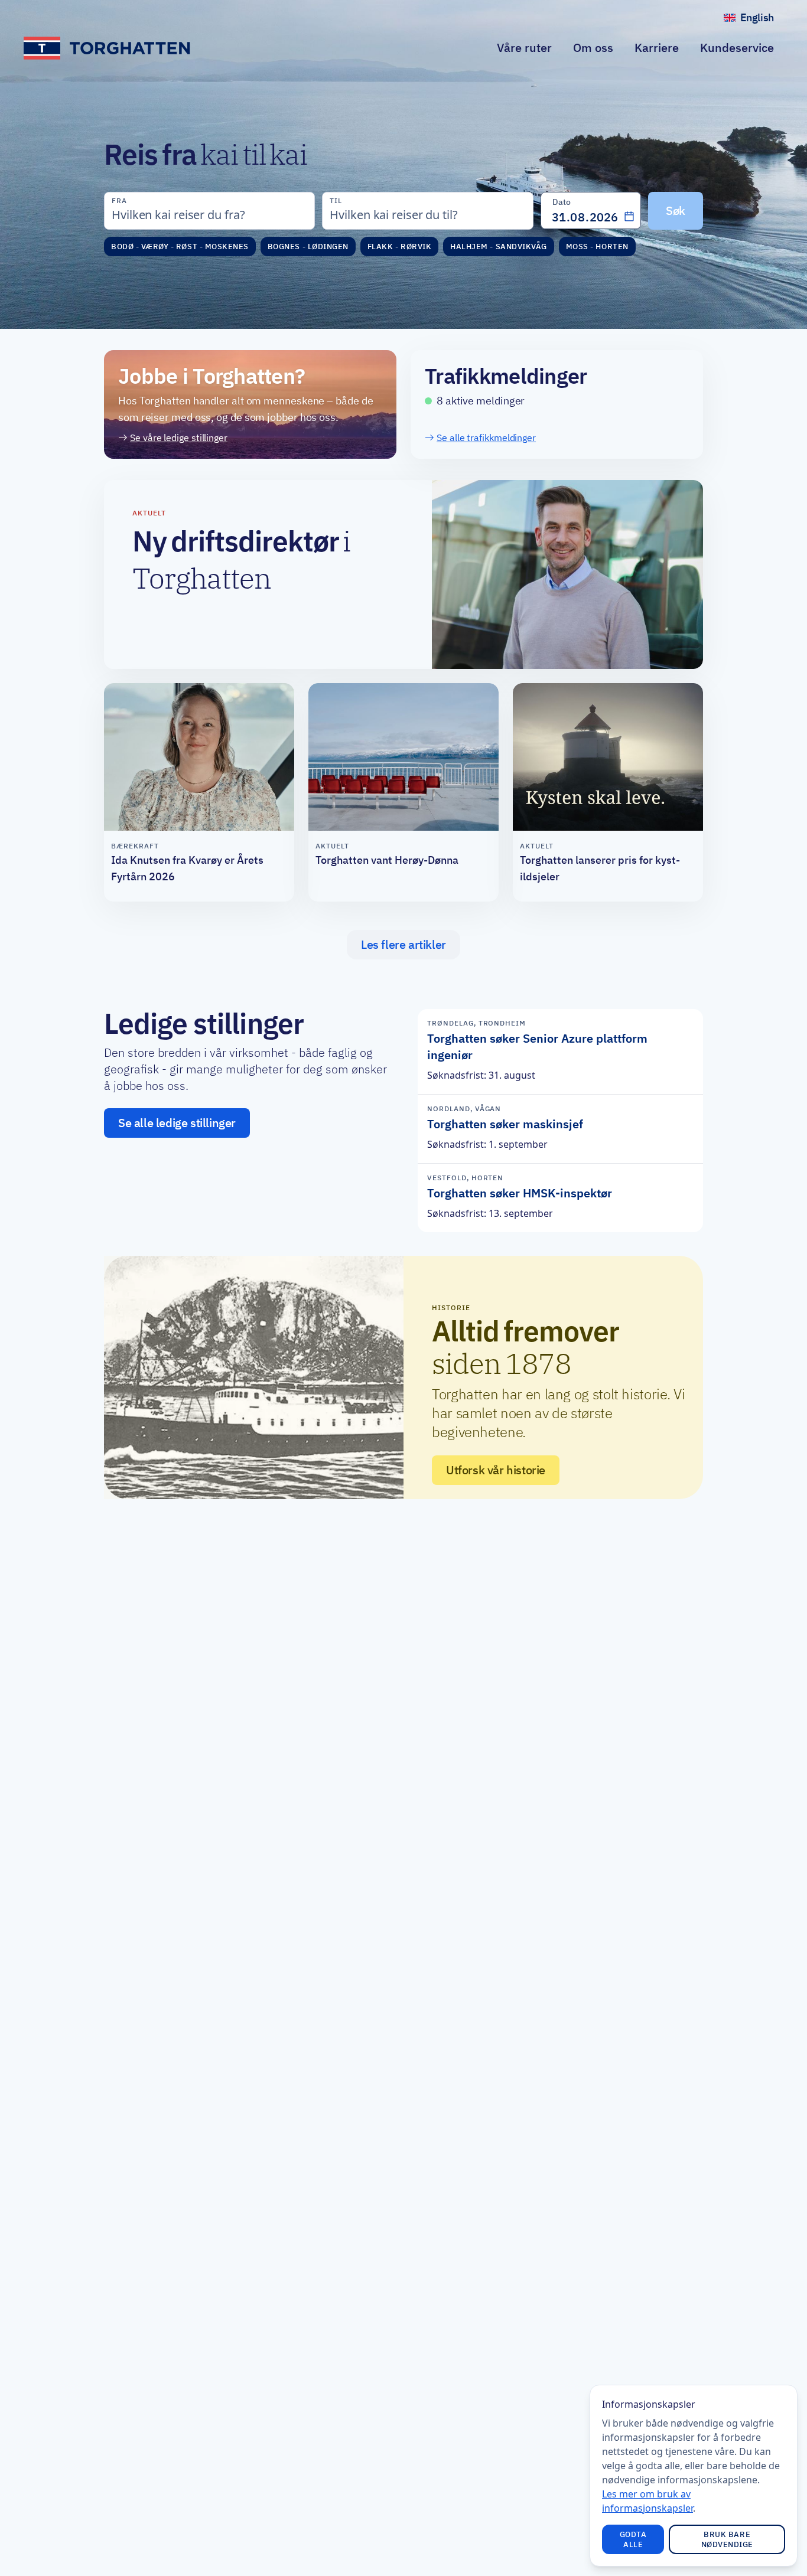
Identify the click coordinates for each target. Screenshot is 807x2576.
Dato (562, 202)
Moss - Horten (597, 247)
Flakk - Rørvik (399, 247)
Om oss (593, 48)
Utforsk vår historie (496, 1470)
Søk (676, 210)
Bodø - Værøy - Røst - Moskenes (180, 247)
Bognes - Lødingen (308, 247)
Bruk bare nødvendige (727, 2539)
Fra (119, 200)
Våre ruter (524, 48)
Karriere (657, 48)
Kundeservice (737, 48)
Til (336, 200)
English (762, 20)
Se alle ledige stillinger (177, 1123)
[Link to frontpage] (108, 48)
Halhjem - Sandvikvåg (499, 247)
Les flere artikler (403, 945)
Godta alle (633, 2539)
